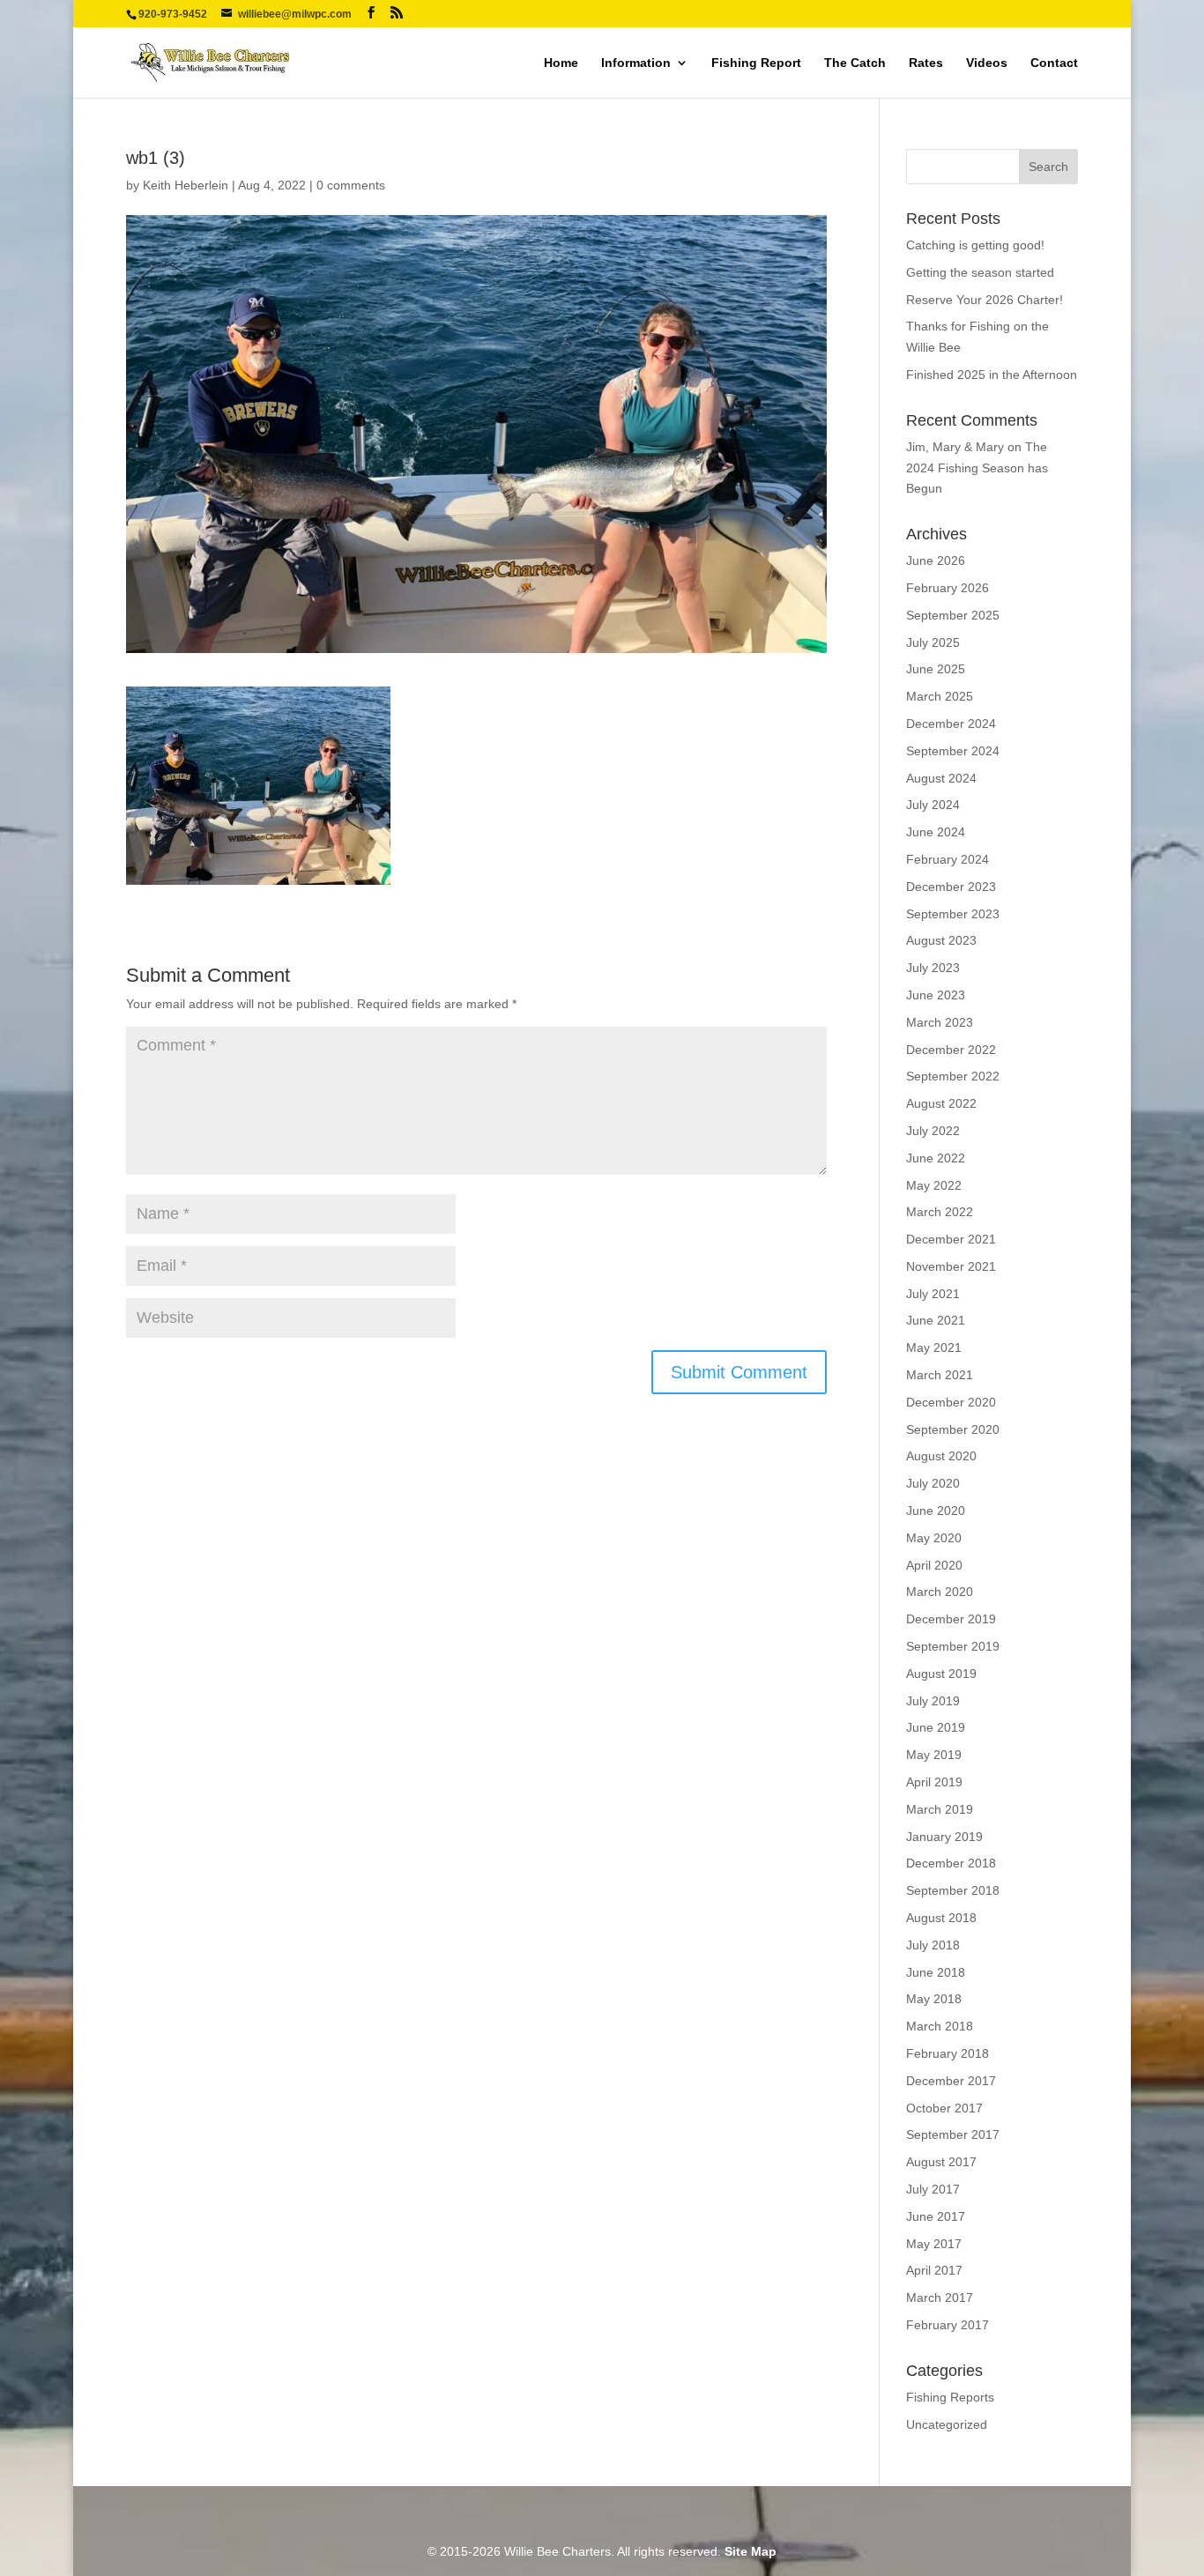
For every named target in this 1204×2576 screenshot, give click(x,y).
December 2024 (951, 724)
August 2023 (941, 940)
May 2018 (934, 1999)
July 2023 (933, 968)
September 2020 (953, 1429)
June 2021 (936, 1320)
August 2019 (941, 1674)
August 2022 (941, 1103)
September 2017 (953, 2134)
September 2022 (953, 1076)
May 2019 (934, 1755)
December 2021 (951, 1239)
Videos (987, 63)
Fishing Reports (950, 2397)
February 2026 (948, 588)
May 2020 (934, 1538)
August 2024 (941, 778)
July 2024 (933, 805)
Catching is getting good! (975, 245)
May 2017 (934, 2244)
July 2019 (933, 1701)
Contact (1054, 63)
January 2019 (944, 1837)
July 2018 (933, 1945)
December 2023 (951, 887)
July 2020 (933, 1483)
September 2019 (953, 1646)
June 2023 (936, 995)
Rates (926, 63)
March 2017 (940, 2298)
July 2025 (933, 642)
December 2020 (951, 1402)
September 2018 (953, 1890)
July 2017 (933, 2189)
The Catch (855, 63)
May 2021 (934, 1347)
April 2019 (934, 1782)
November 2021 (951, 1266)
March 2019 (940, 1809)
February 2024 (948, 859)
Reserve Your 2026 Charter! (985, 300)
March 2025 (940, 696)
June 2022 (936, 1158)
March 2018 (940, 2026)
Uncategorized (947, 2424)
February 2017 (948, 2325)
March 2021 (940, 1375)
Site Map (751, 2551)
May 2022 (934, 1185)
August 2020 (941, 1456)
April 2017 (934, 2270)
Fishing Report (756, 63)
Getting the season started (980, 272)
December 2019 (951, 1619)
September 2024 (953, 751)
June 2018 (936, 1972)
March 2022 (940, 1212)
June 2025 (936, 669)
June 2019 (936, 1727)
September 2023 (953, 914)
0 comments (351, 185)
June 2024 (936, 832)
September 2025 (953, 615)
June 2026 (936, 560)
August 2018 (941, 1918)
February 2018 (948, 2053)
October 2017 (944, 2108)
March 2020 (940, 1592)
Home (561, 63)
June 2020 (936, 1511)
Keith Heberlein (186, 185)
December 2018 (951, 1863)
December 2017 (951, 2081)
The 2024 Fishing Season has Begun (977, 468)
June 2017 (936, 2216)
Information (636, 63)
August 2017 (941, 2162)
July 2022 (933, 1131)
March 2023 (940, 1022)
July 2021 (933, 1294)
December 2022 (951, 1050)
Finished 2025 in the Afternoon (992, 375)
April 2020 (934, 1565)
